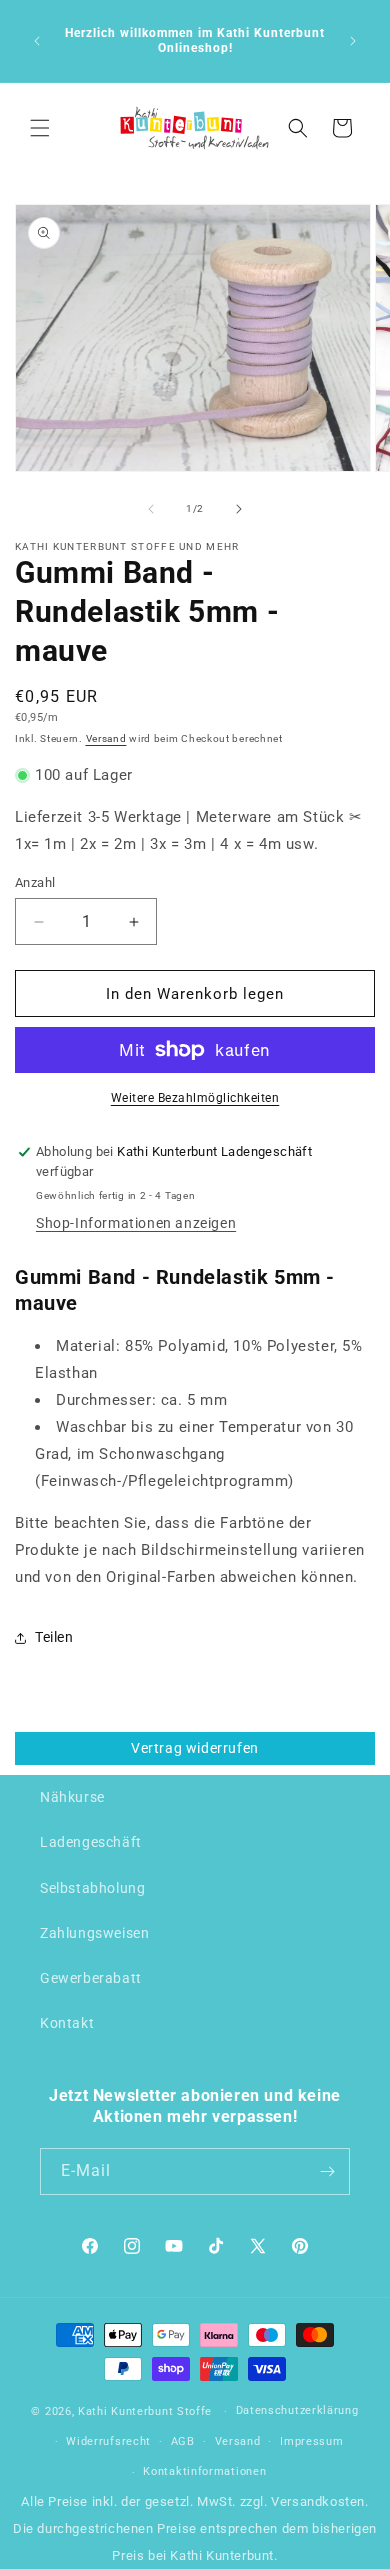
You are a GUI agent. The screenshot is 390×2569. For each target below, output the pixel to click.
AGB (183, 2441)
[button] (40, 128)
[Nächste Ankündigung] (353, 41)
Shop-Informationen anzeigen (136, 1223)
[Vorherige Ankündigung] (37, 41)
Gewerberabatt (91, 1978)
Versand (106, 738)
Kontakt (67, 2023)
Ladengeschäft (91, 1842)
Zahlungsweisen (94, 1933)
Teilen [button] (54, 1637)
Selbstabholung (92, 1888)
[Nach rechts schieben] (239, 509)
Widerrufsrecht (108, 2441)
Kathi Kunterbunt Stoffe (147, 2411)
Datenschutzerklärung (297, 2410)
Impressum (311, 2441)
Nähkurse (72, 1797)
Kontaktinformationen (204, 2471)
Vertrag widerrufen (195, 1748)
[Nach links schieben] (151, 509)
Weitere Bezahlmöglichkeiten (195, 1098)
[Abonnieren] (327, 2171)
